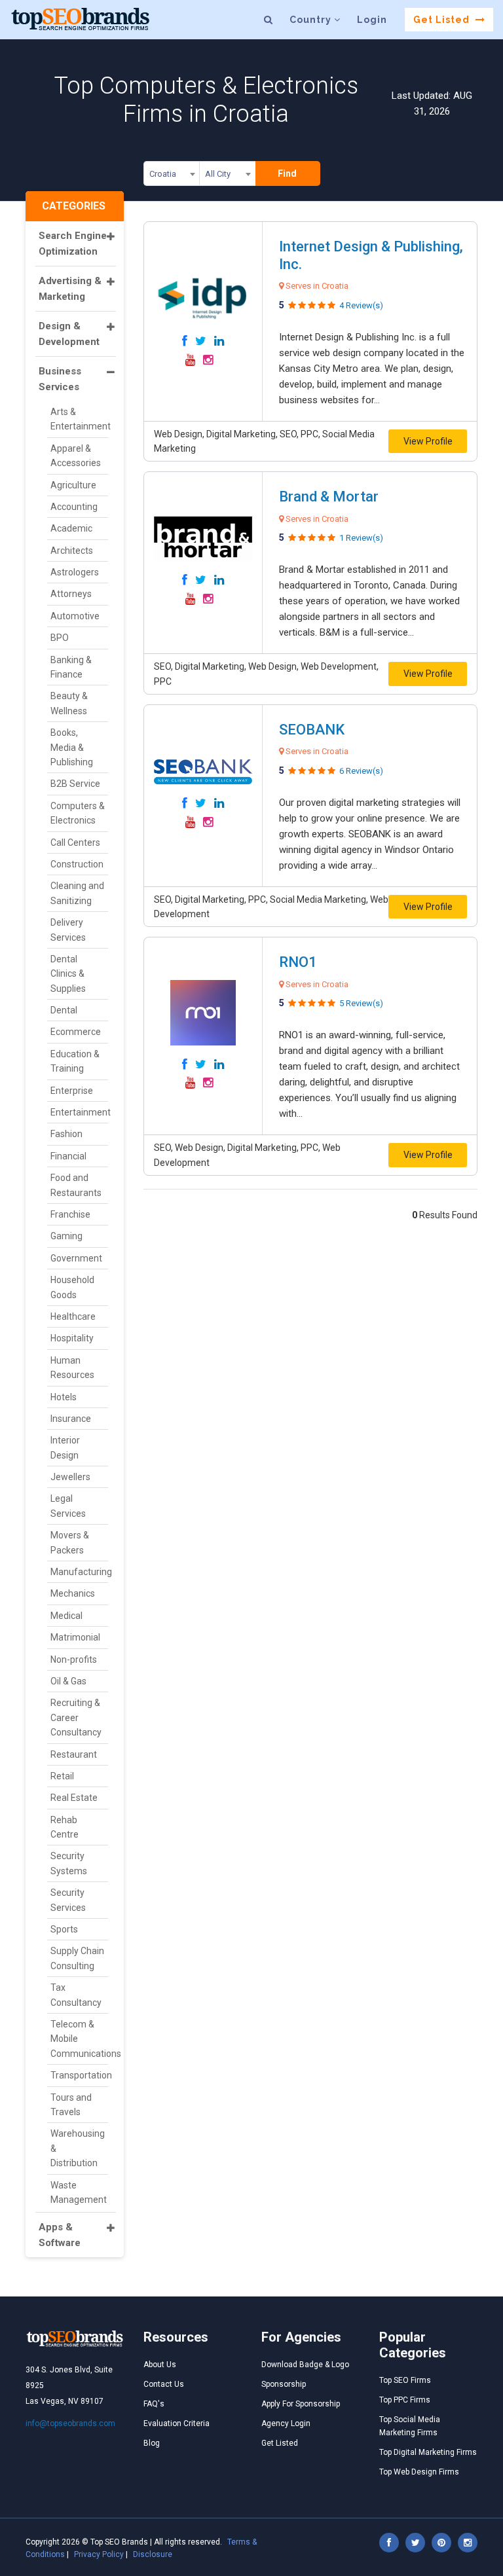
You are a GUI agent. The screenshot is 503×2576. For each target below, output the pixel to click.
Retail (62, 1776)
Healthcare (73, 1316)
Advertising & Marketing (70, 289)
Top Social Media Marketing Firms (410, 2426)
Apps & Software (60, 2235)
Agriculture (73, 485)
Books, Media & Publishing (72, 747)
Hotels (64, 1397)
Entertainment (79, 1112)
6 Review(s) (361, 771)
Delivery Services (68, 930)
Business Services (60, 379)
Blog (152, 2443)
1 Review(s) (361, 538)
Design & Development (69, 334)
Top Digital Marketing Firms (428, 2452)
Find (287, 173)
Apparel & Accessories (76, 456)
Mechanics (73, 1593)
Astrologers (75, 572)
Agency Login (286, 2423)
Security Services (68, 1900)
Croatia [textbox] (163, 174)
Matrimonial (75, 1637)
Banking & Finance (71, 667)
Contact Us (164, 2384)
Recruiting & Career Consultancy (76, 1717)
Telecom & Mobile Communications (79, 2039)
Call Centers (75, 843)
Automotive (75, 616)
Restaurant (74, 1754)
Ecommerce (76, 1032)
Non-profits (74, 1660)
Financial (68, 1156)
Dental (64, 1010)
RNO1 (298, 962)
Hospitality (72, 1338)
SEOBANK (312, 730)
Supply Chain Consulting (77, 1958)
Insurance (71, 1419)
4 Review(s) (361, 305)
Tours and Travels (71, 2105)
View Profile (428, 441)
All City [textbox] (218, 174)
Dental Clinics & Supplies (68, 974)
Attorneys (71, 594)
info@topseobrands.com (70, 2423)
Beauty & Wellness (69, 703)
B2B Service (75, 784)
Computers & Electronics (78, 813)
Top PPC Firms (405, 2400)
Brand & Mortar (329, 497)
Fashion (66, 1134)
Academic (71, 528)
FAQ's (154, 2404)
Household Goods (72, 1287)
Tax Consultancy (76, 1995)
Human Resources (72, 1368)
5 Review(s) (361, 1003)
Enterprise (72, 1091)
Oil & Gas (68, 1681)
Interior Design (65, 1447)
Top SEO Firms (405, 2380)
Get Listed (443, 20)
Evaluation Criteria (177, 2423)
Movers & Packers (70, 1542)
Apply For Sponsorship (301, 2404)
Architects (72, 551)
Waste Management (79, 2192)
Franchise (70, 1214)
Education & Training (75, 1061)
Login (372, 20)
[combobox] (172, 176)
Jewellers (70, 1477)
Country (312, 20)
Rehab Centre (65, 1827)
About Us (160, 2365)
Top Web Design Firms (419, 2472)
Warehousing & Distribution (78, 2148)
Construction (77, 864)
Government (76, 1258)
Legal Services (68, 1506)
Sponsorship (284, 2384)
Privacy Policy (99, 2554)
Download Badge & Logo (305, 2365)
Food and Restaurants (76, 1185)
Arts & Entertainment (79, 419)
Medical (66, 1616)
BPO (60, 638)
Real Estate (74, 1798)
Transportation (79, 2075)
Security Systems (69, 1863)
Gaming (66, 1236)
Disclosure (153, 2554)
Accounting (74, 507)
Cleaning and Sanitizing (77, 893)
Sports (64, 1929)
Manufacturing (79, 1572)
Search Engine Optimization (73, 244)
